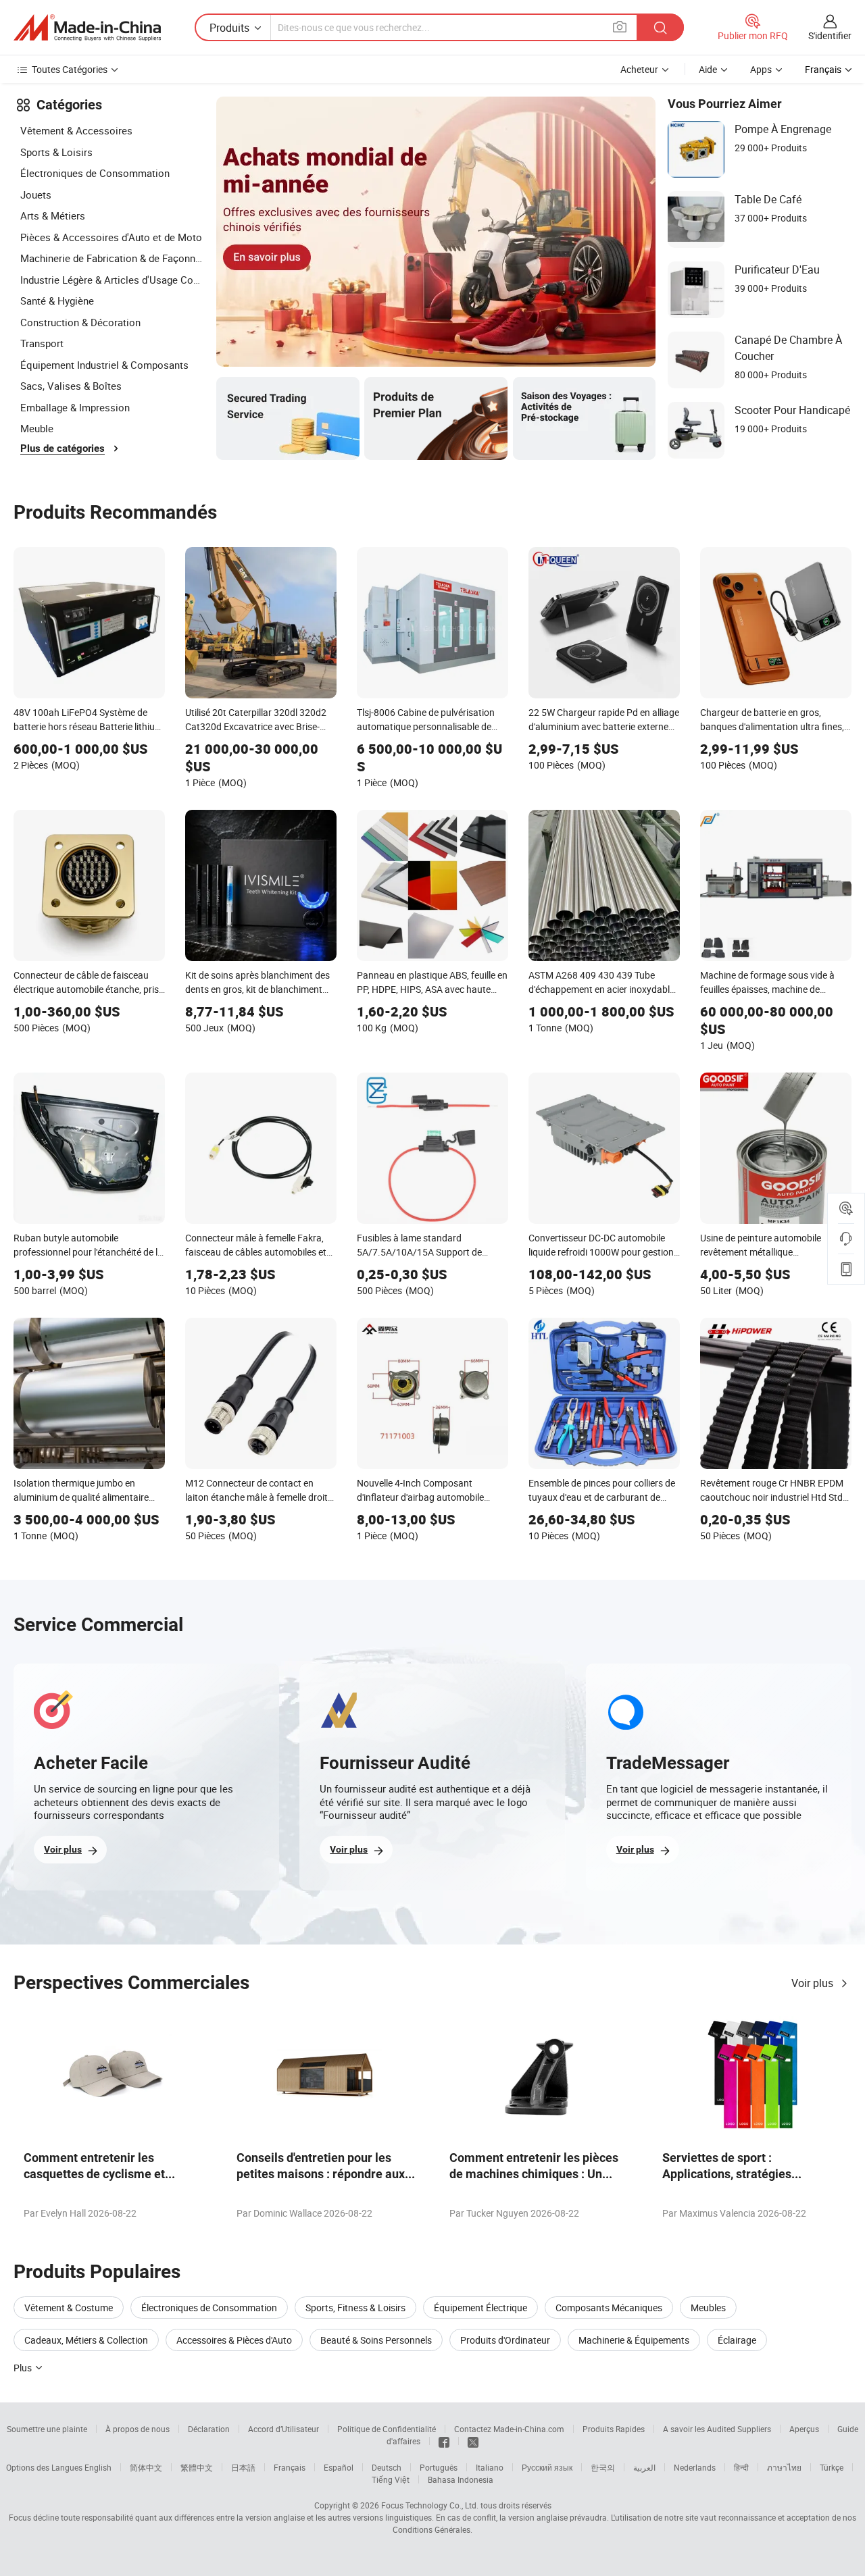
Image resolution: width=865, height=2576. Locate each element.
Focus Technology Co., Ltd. (430, 2505)
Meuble (37, 428)
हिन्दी (741, 2467)
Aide (708, 69)
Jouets (36, 195)
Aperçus (804, 2429)
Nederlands (695, 2467)
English (98, 2467)
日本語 (243, 2467)
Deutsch (387, 2467)
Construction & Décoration (80, 322)
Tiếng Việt (391, 2479)
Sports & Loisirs (56, 152)
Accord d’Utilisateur (283, 2429)
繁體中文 (197, 2467)
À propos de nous (138, 2429)
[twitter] (473, 2441)
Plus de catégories (63, 448)
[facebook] (444, 2441)
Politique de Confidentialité (387, 2429)
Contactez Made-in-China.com (509, 2429)
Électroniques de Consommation (95, 173)
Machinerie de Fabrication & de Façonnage (112, 258)
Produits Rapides (614, 2429)
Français (290, 2467)
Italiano (490, 2467)
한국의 (603, 2467)
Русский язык (547, 2467)
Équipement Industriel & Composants (104, 365)
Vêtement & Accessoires (76, 130)
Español (339, 2467)
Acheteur (639, 69)
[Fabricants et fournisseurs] (87, 28)
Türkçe (832, 2467)
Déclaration (209, 2429)
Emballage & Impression (75, 407)
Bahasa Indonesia (461, 2479)
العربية (644, 2467)
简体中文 (146, 2467)
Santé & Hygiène (57, 301)
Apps (761, 69)
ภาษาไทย (784, 2467)
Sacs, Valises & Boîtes (71, 386)
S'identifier (830, 35)
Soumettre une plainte (47, 2429)
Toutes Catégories (70, 69)
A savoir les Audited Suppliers (717, 2429)
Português (439, 2467)
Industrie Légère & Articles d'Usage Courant (112, 280)
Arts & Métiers (53, 215)
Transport (42, 343)
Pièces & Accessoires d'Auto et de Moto (111, 237)
